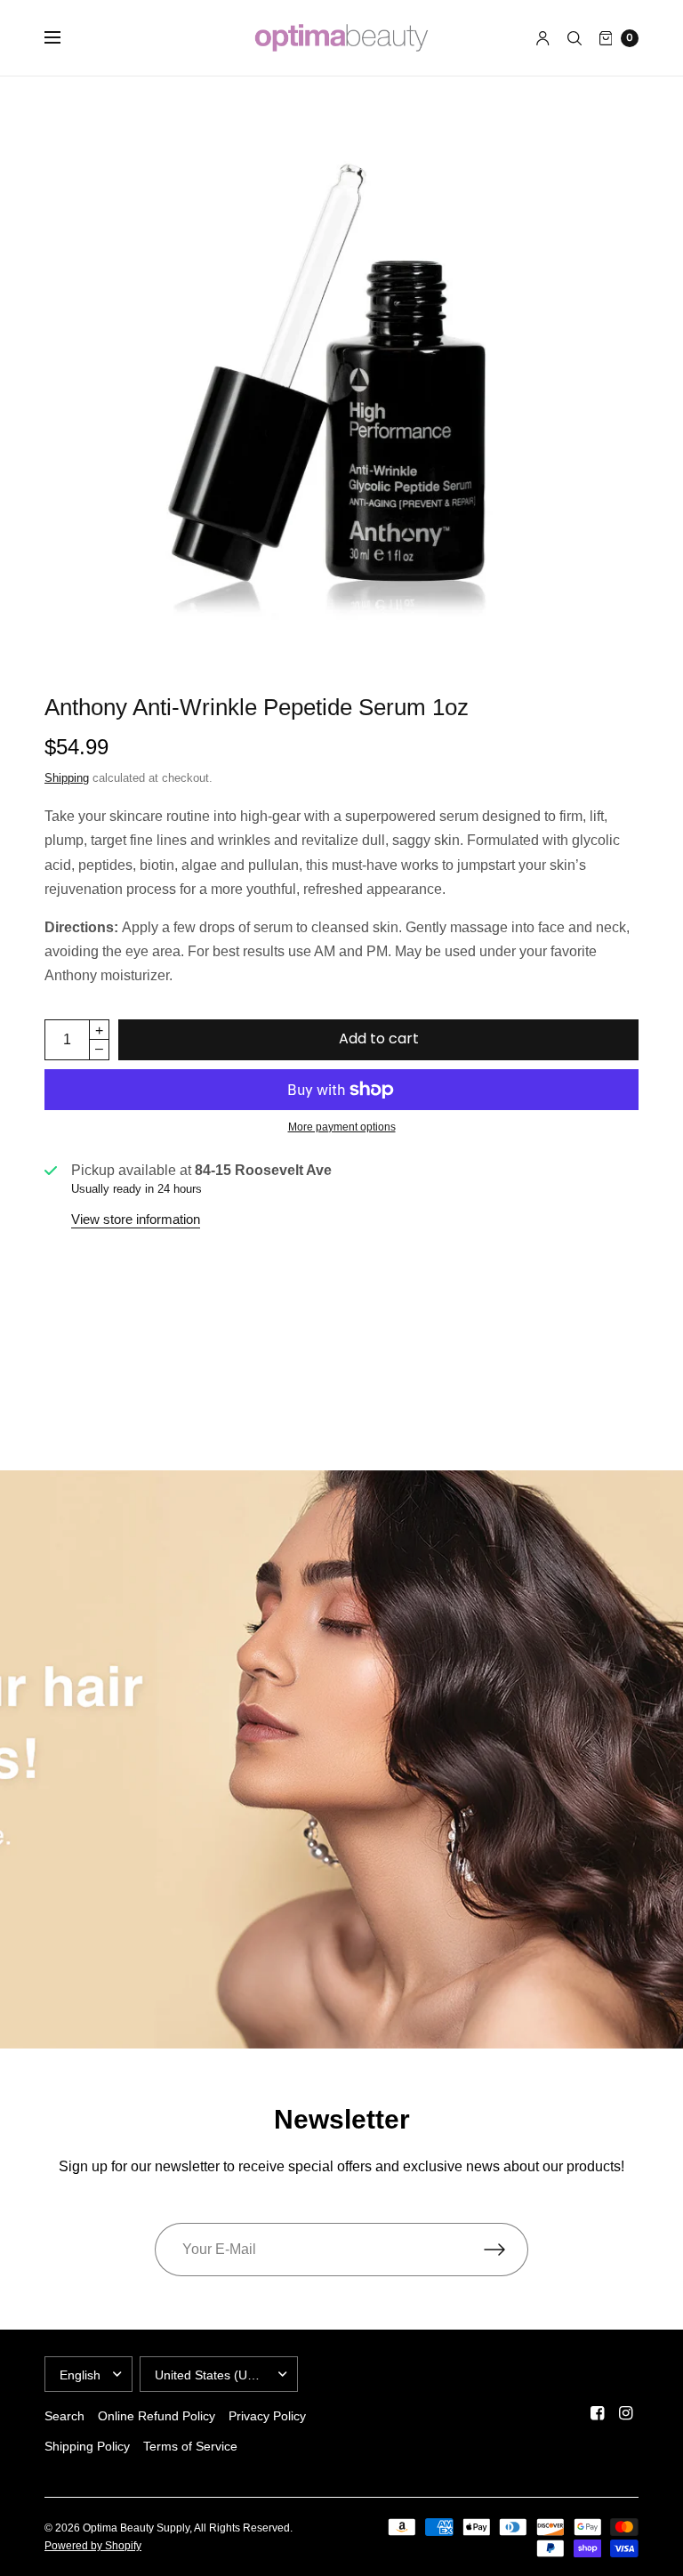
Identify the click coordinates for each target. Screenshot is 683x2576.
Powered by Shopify (93, 2546)
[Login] (543, 38)
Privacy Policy (267, 2416)
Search (64, 2416)
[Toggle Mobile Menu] (64, 38)
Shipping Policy (87, 2446)
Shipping (67, 778)
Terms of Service (190, 2446)
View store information (136, 1219)
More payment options (342, 1127)
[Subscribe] (506, 2250)
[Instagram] (626, 2413)
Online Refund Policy (157, 2416)
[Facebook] (598, 2413)
